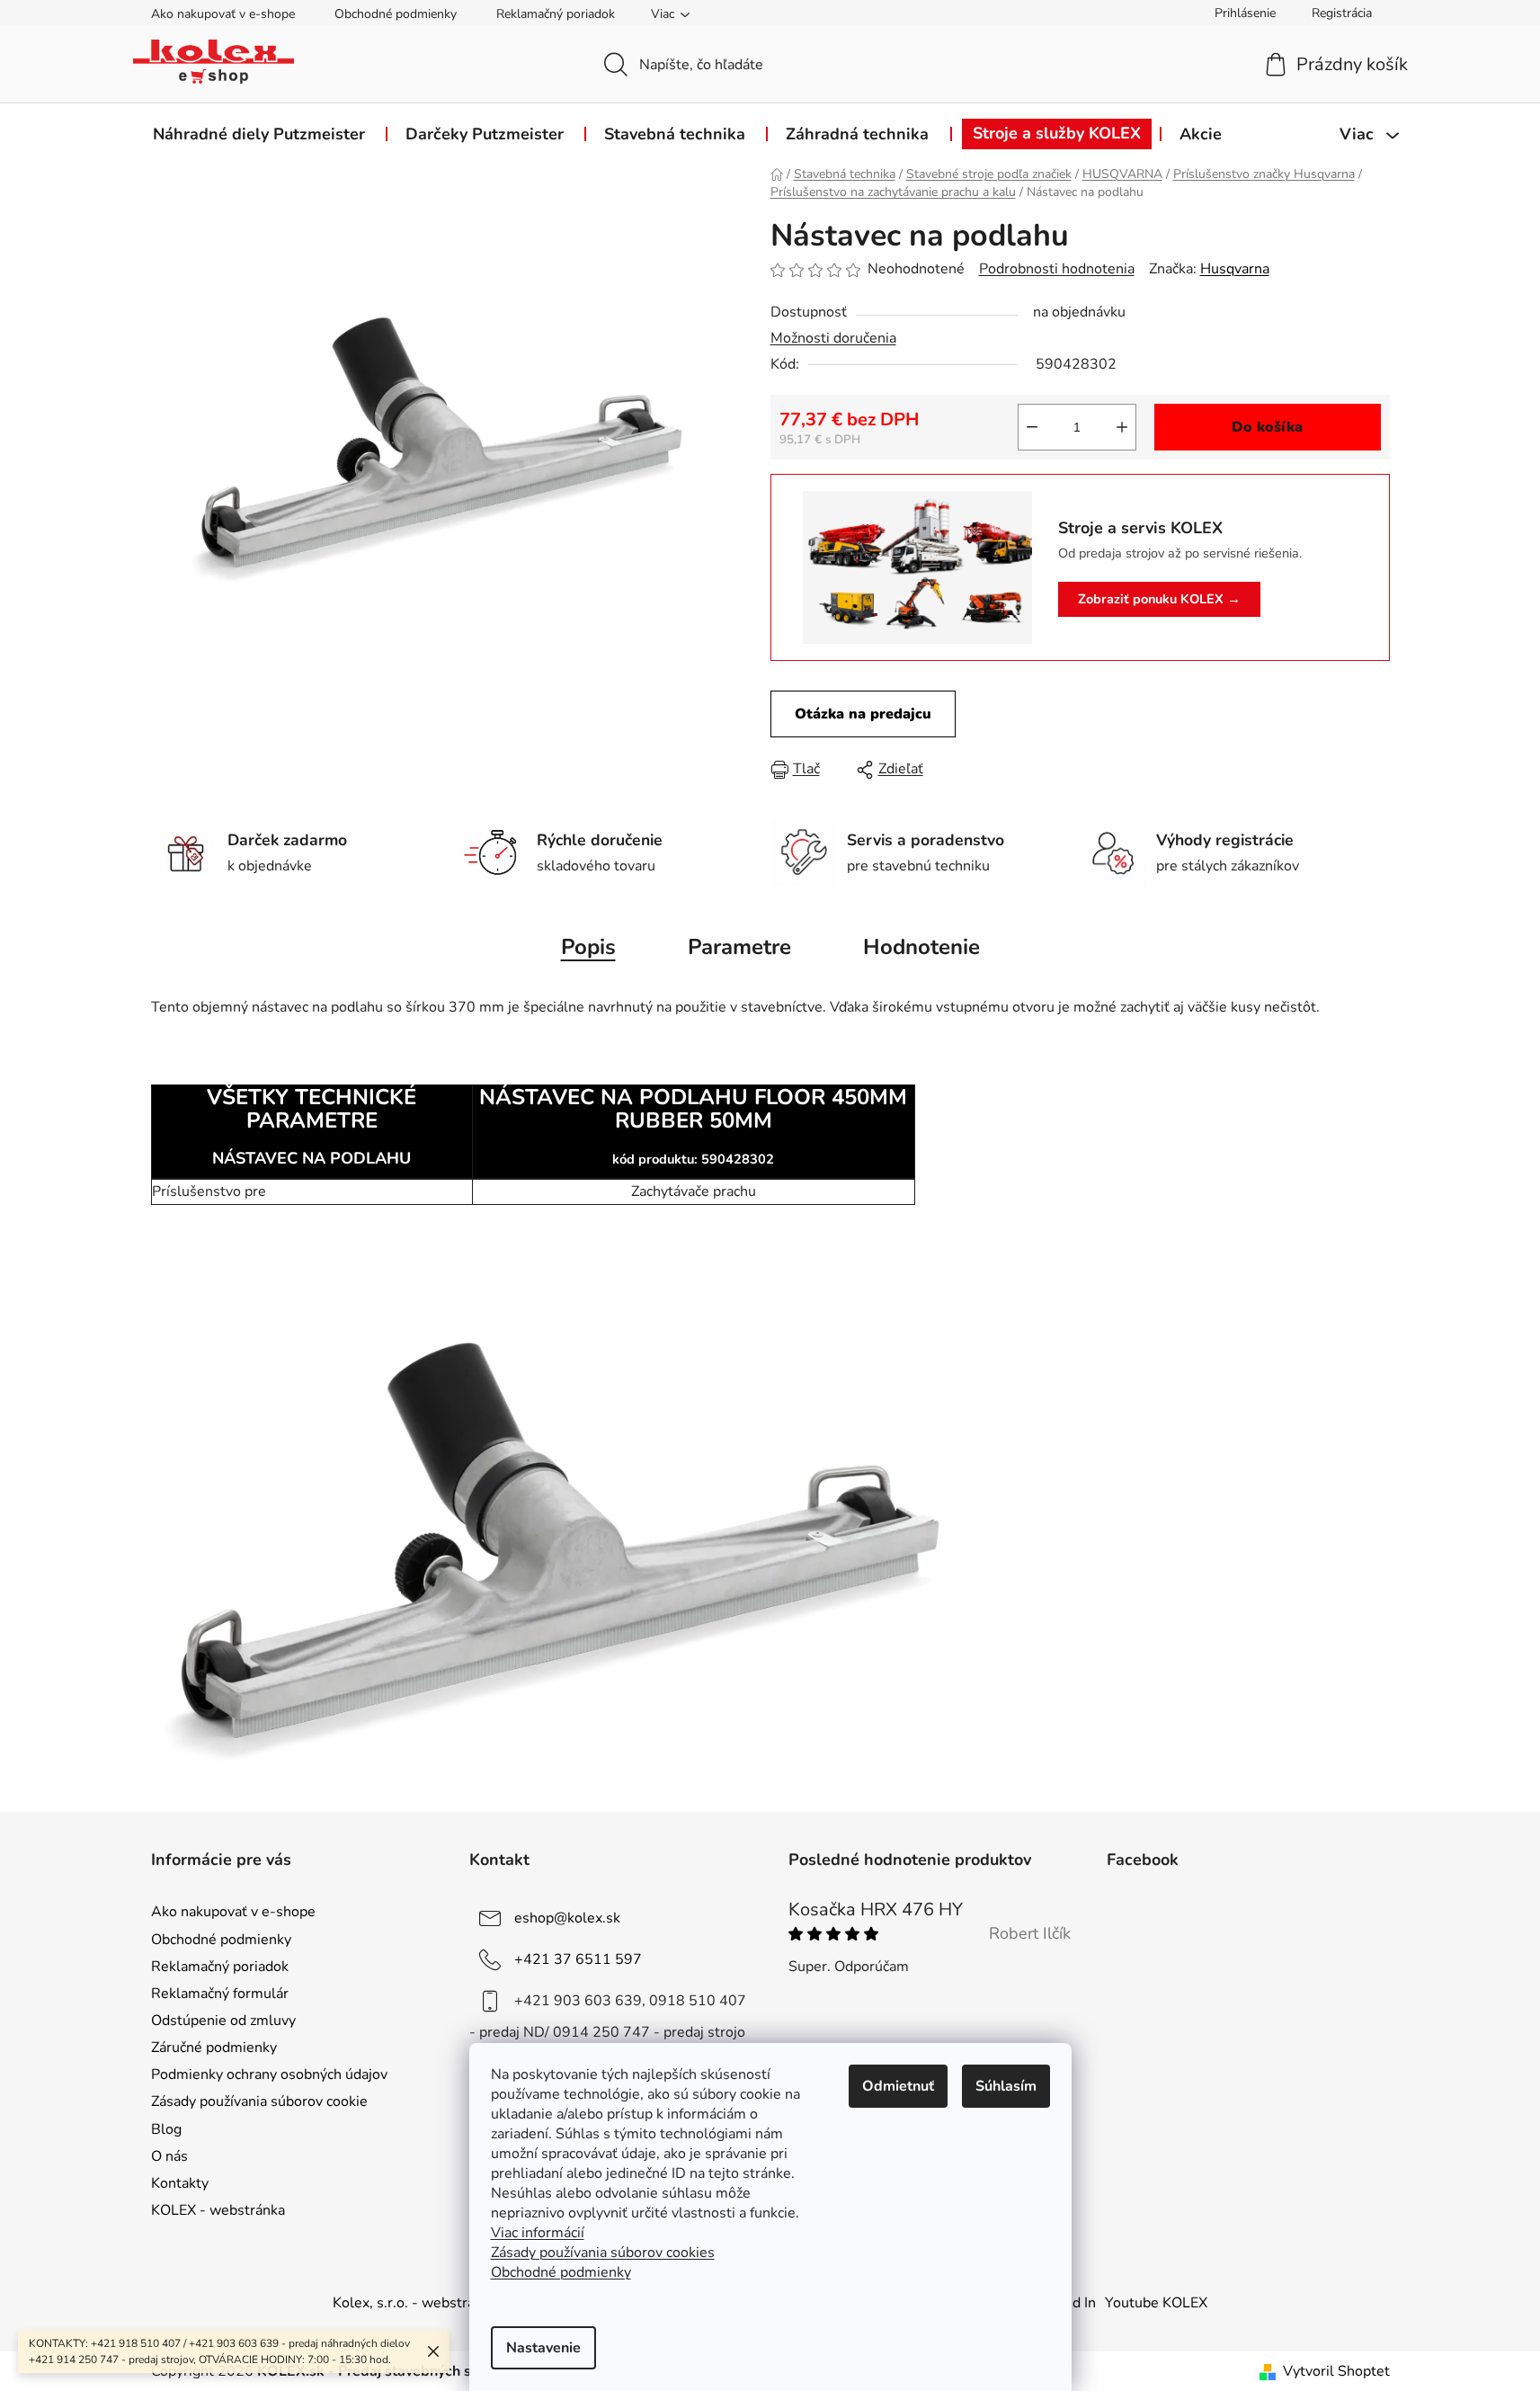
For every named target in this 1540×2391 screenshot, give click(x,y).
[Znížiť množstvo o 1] (1032, 427)
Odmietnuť (898, 2086)
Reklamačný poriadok (556, 14)
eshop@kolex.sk (567, 1918)
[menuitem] (259, 134)
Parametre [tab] (739, 947)
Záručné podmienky (214, 2048)
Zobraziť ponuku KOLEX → (1159, 599)
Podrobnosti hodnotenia (1057, 269)
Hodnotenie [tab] (921, 947)
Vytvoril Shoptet (1336, 2371)
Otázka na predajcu (863, 714)
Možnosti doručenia (833, 338)
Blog (166, 2129)
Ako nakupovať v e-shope (223, 14)
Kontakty (180, 2183)
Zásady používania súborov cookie (259, 2101)
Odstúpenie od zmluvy (223, 2021)
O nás (169, 2156)
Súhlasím (1006, 2086)
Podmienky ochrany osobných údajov (269, 2074)
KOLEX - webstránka (218, 2210)
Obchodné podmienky (396, 14)
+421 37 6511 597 (578, 1959)
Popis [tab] (588, 947)
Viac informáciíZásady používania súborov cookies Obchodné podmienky (603, 2253)
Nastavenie (543, 2348)
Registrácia (1342, 13)
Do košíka (1267, 427)
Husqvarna (1235, 269)
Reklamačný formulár (220, 1994)
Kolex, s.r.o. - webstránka (415, 2303)
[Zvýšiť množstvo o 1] (1122, 427)
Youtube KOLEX (1156, 2303)
